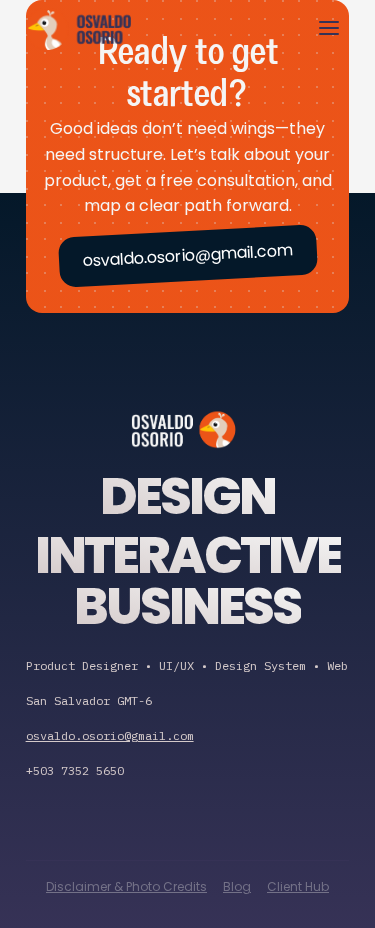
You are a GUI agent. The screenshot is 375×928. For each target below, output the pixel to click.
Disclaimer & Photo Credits (126, 886)
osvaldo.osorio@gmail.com (187, 255)
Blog (237, 886)
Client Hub (298, 886)
